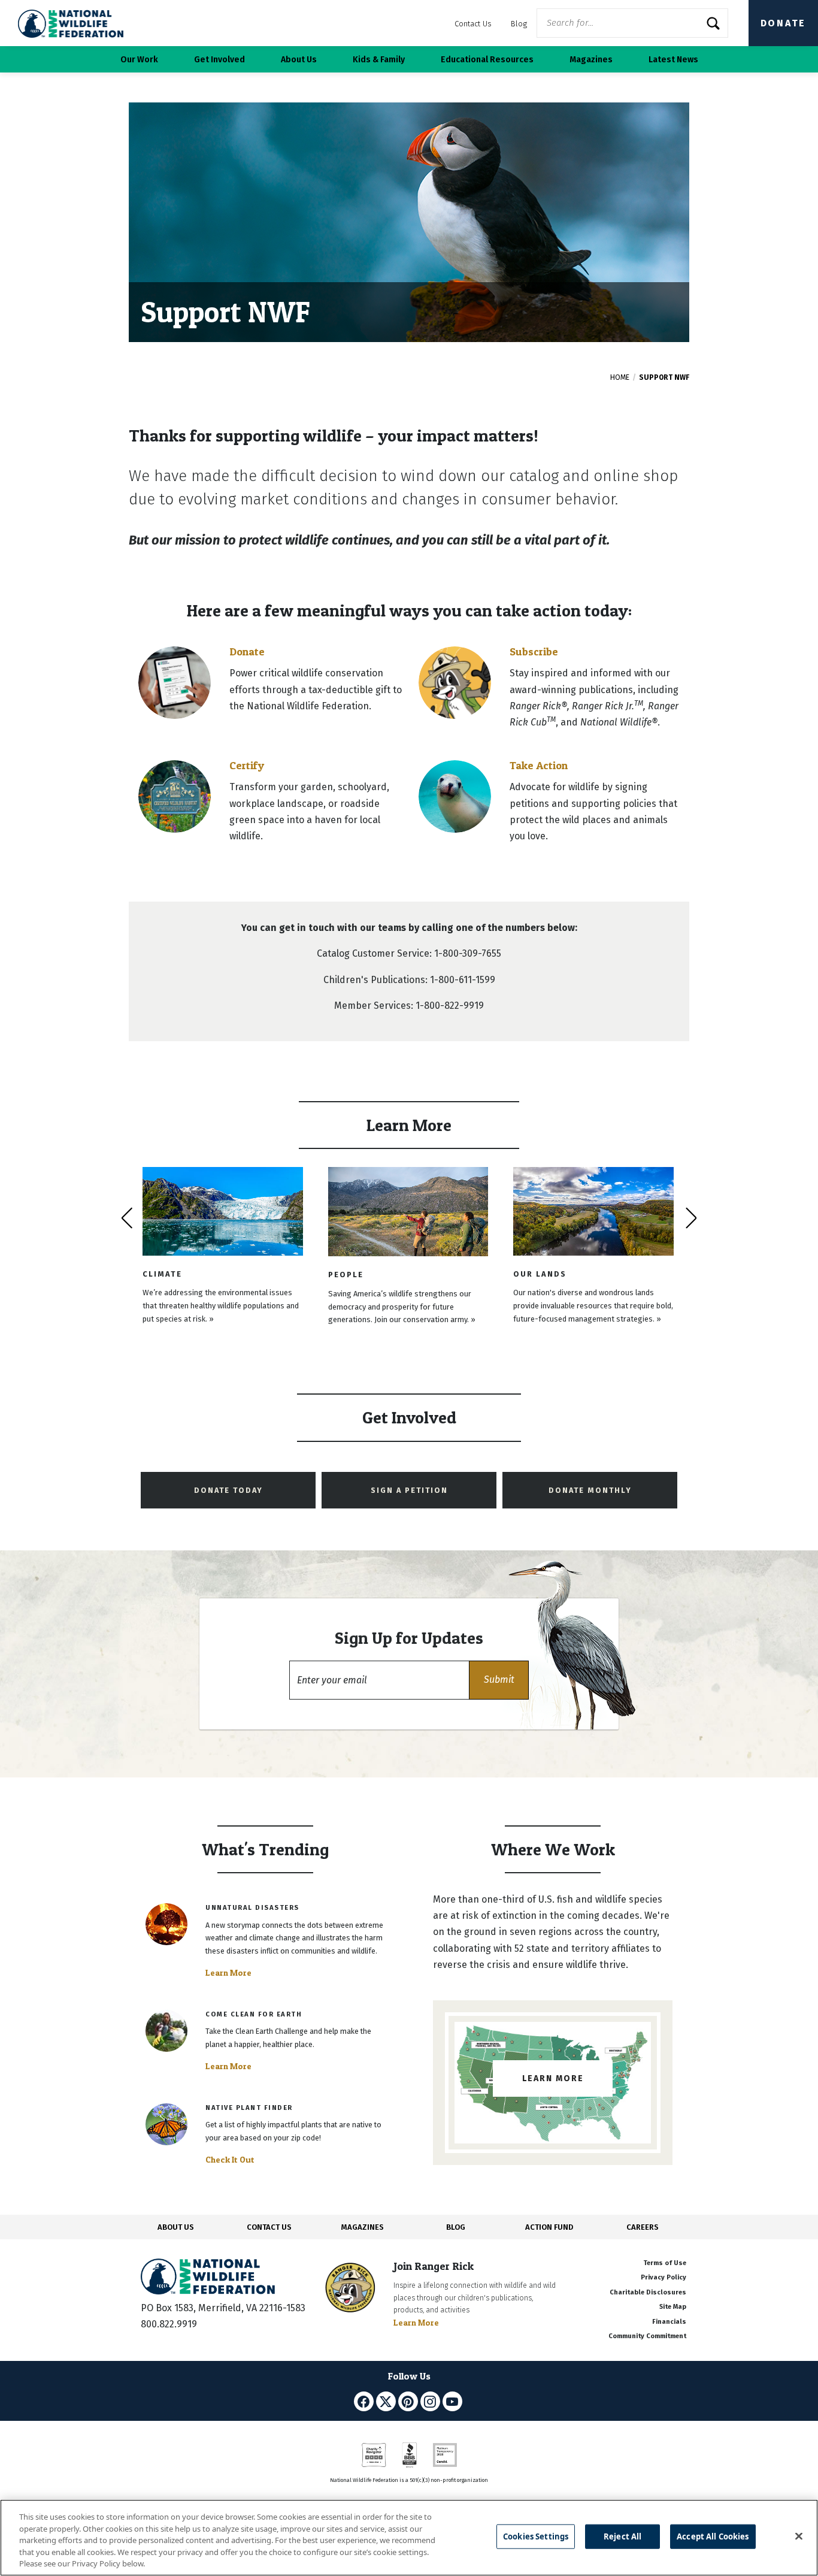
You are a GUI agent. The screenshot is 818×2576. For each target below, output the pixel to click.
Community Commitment (647, 2336)
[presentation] (127, 1218)
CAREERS (643, 2227)
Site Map (673, 2307)
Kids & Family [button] (379, 60)
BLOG (456, 2227)
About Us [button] (299, 60)
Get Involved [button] (219, 60)
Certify (247, 765)
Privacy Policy (664, 2277)
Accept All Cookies (713, 2536)
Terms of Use (665, 2263)
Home (620, 377)
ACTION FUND (549, 2227)
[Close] (799, 2536)
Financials (669, 2322)
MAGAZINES (363, 2227)
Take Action (539, 765)
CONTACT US (269, 2227)
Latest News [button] (673, 60)
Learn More (228, 1973)
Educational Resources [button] (487, 60)
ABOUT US (176, 2227)
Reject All (622, 2536)
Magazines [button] (591, 60)
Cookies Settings (536, 2536)
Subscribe (534, 651)
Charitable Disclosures (648, 2292)
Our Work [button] (139, 60)
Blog (519, 24)
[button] (499, 1680)
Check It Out (230, 2160)
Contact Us (473, 24)
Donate (783, 23)
